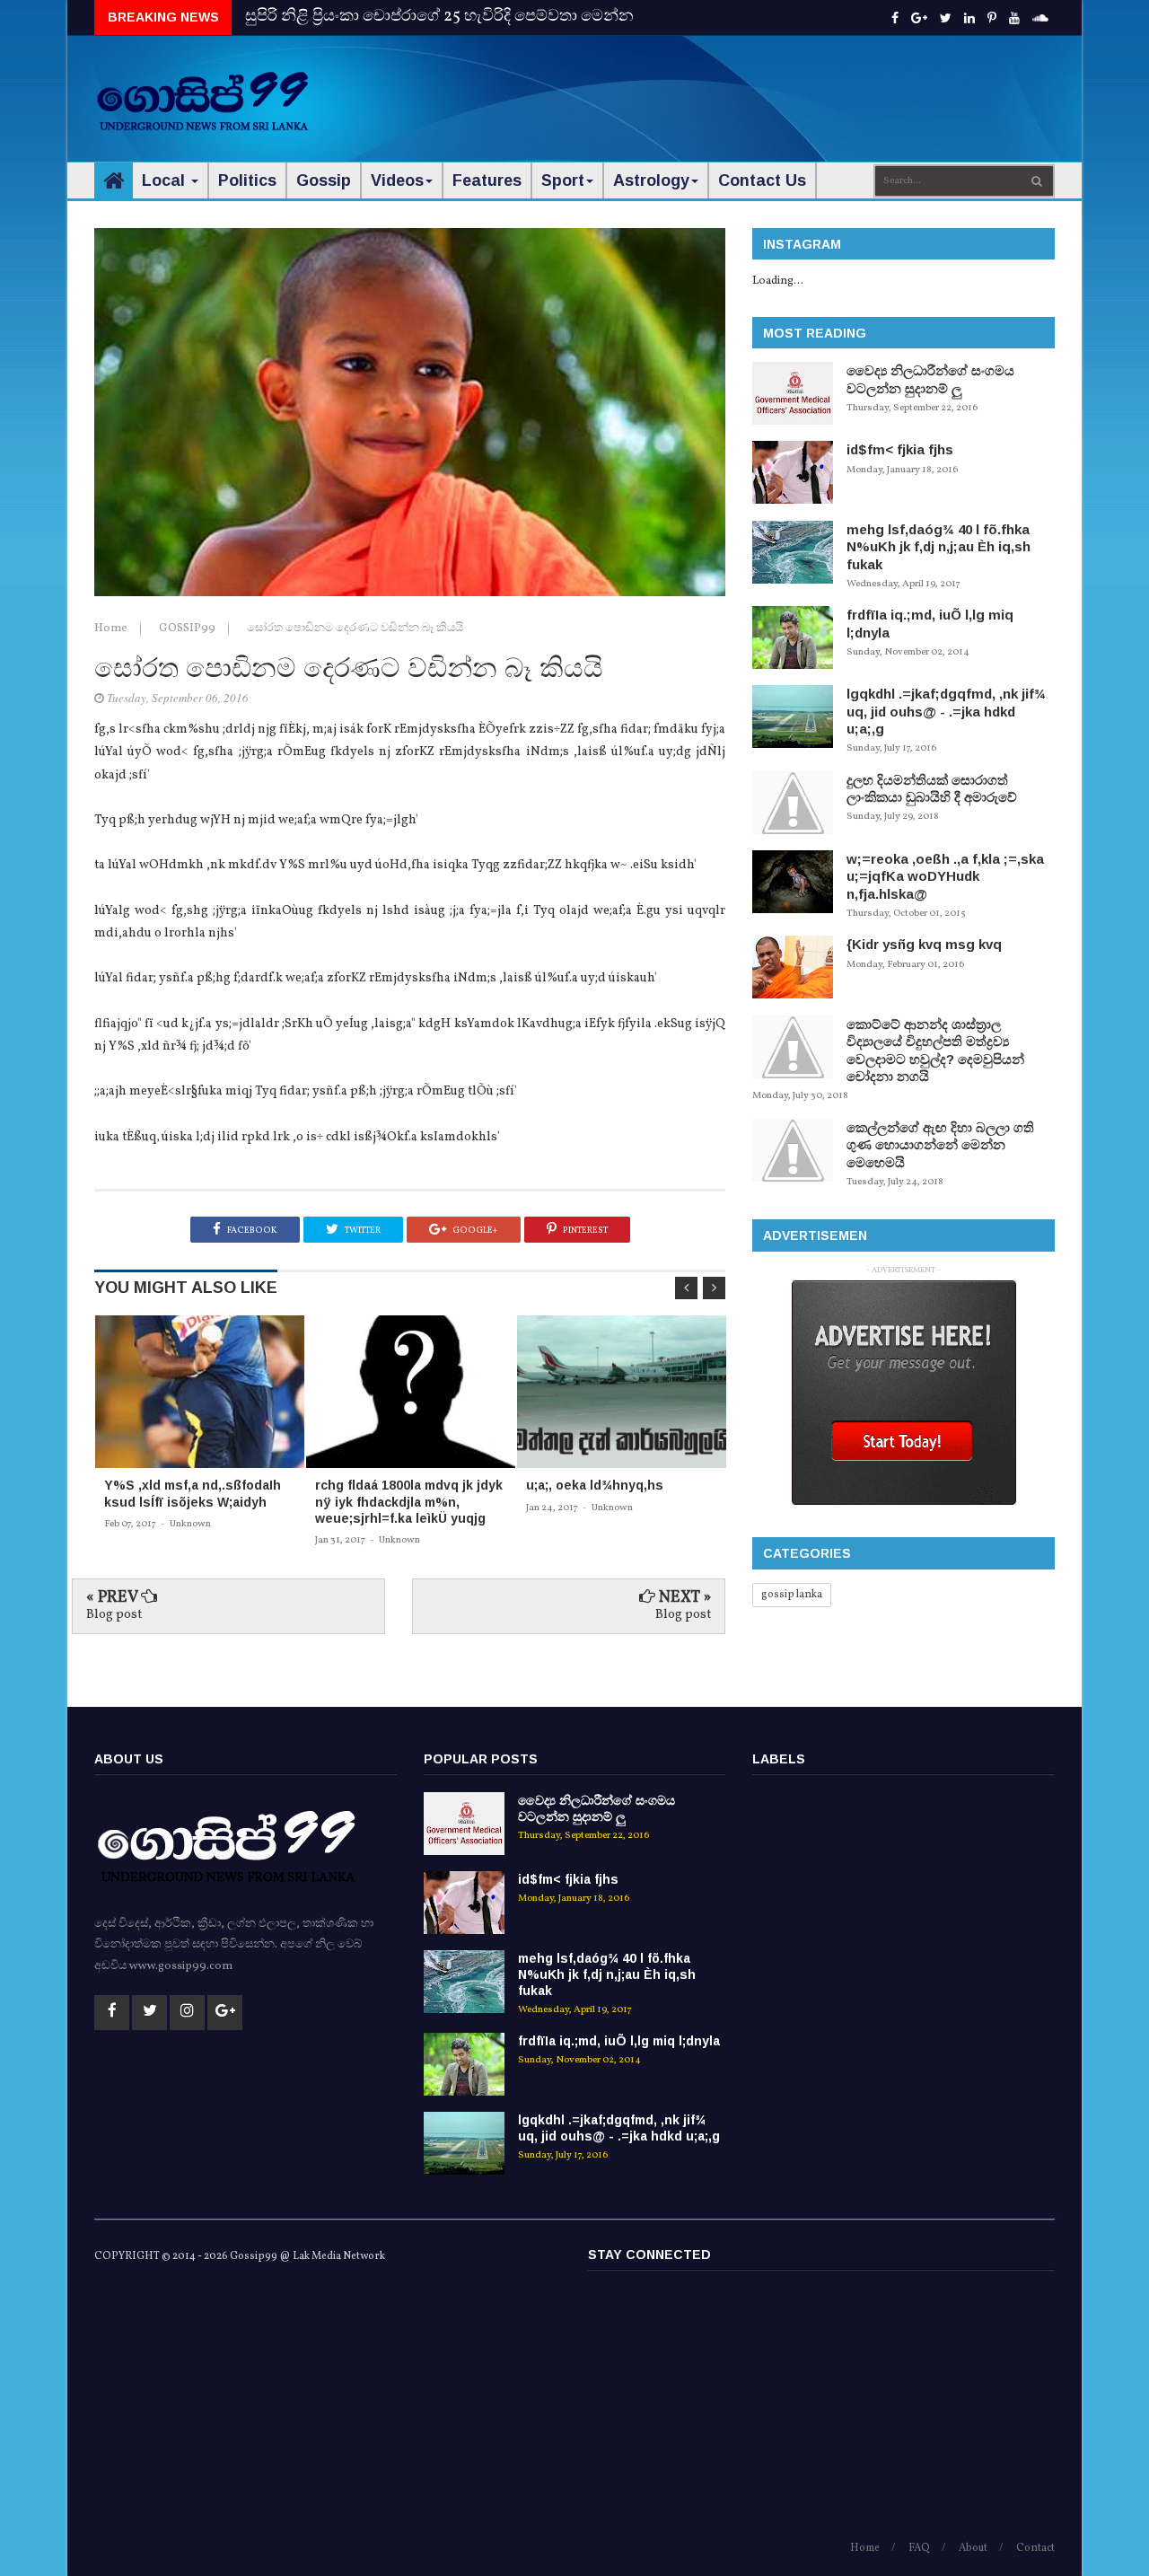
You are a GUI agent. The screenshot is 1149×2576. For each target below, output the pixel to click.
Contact (1035, 2548)
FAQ (919, 2548)
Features (487, 180)
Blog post (114, 1615)
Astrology (651, 180)
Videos (397, 180)
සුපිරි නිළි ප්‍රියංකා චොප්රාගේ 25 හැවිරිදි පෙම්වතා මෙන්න (439, 17)
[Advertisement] (728, 90)
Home (112, 629)
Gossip (324, 180)
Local (166, 180)
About (973, 2548)
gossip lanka (792, 1595)
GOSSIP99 (189, 629)
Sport (563, 180)
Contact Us (762, 180)
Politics (247, 180)
